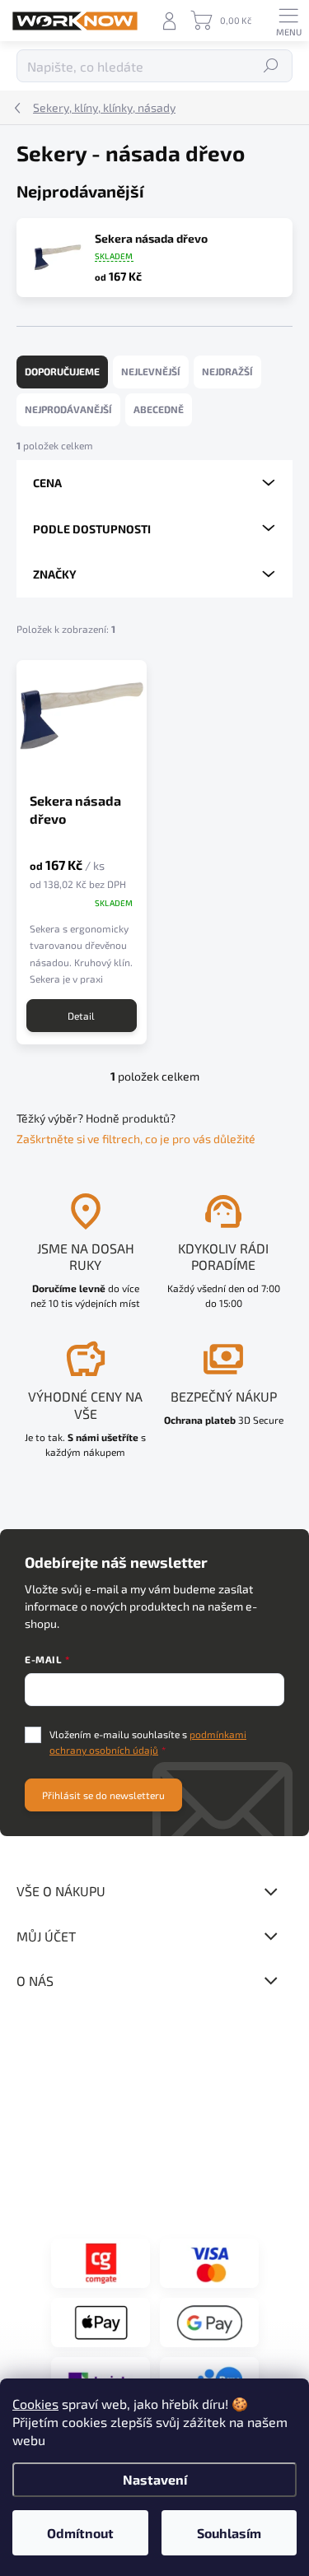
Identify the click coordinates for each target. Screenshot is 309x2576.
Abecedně (159, 409)
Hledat (272, 66)
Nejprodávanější (68, 409)
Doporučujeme (62, 371)
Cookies (35, 2404)
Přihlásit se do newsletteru (103, 1795)
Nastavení (155, 2479)
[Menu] (288, 21)
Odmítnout (80, 2533)
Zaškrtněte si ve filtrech (78, 1139)
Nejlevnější (151, 371)
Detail (81, 1016)
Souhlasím (229, 2533)
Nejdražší (227, 371)
